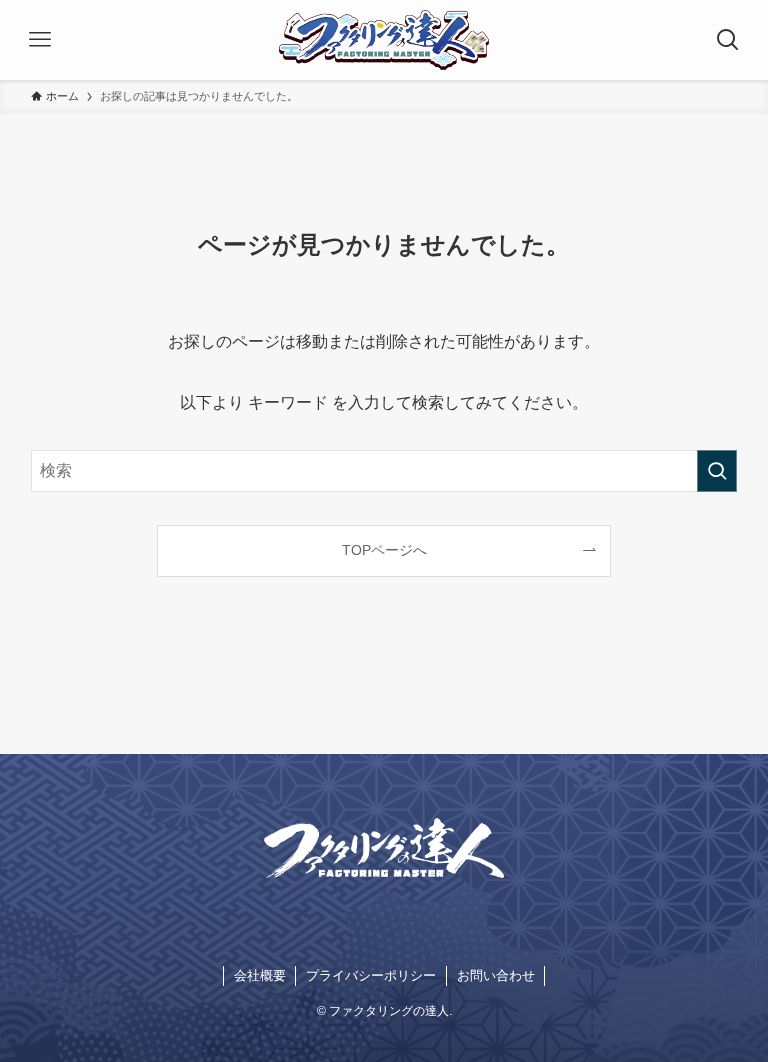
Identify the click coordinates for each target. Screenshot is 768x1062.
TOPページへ (384, 550)
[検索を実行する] (717, 471)
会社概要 (260, 975)
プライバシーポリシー (371, 975)
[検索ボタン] (728, 40)
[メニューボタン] (40, 40)
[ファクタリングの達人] (384, 40)
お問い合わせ (496, 975)
